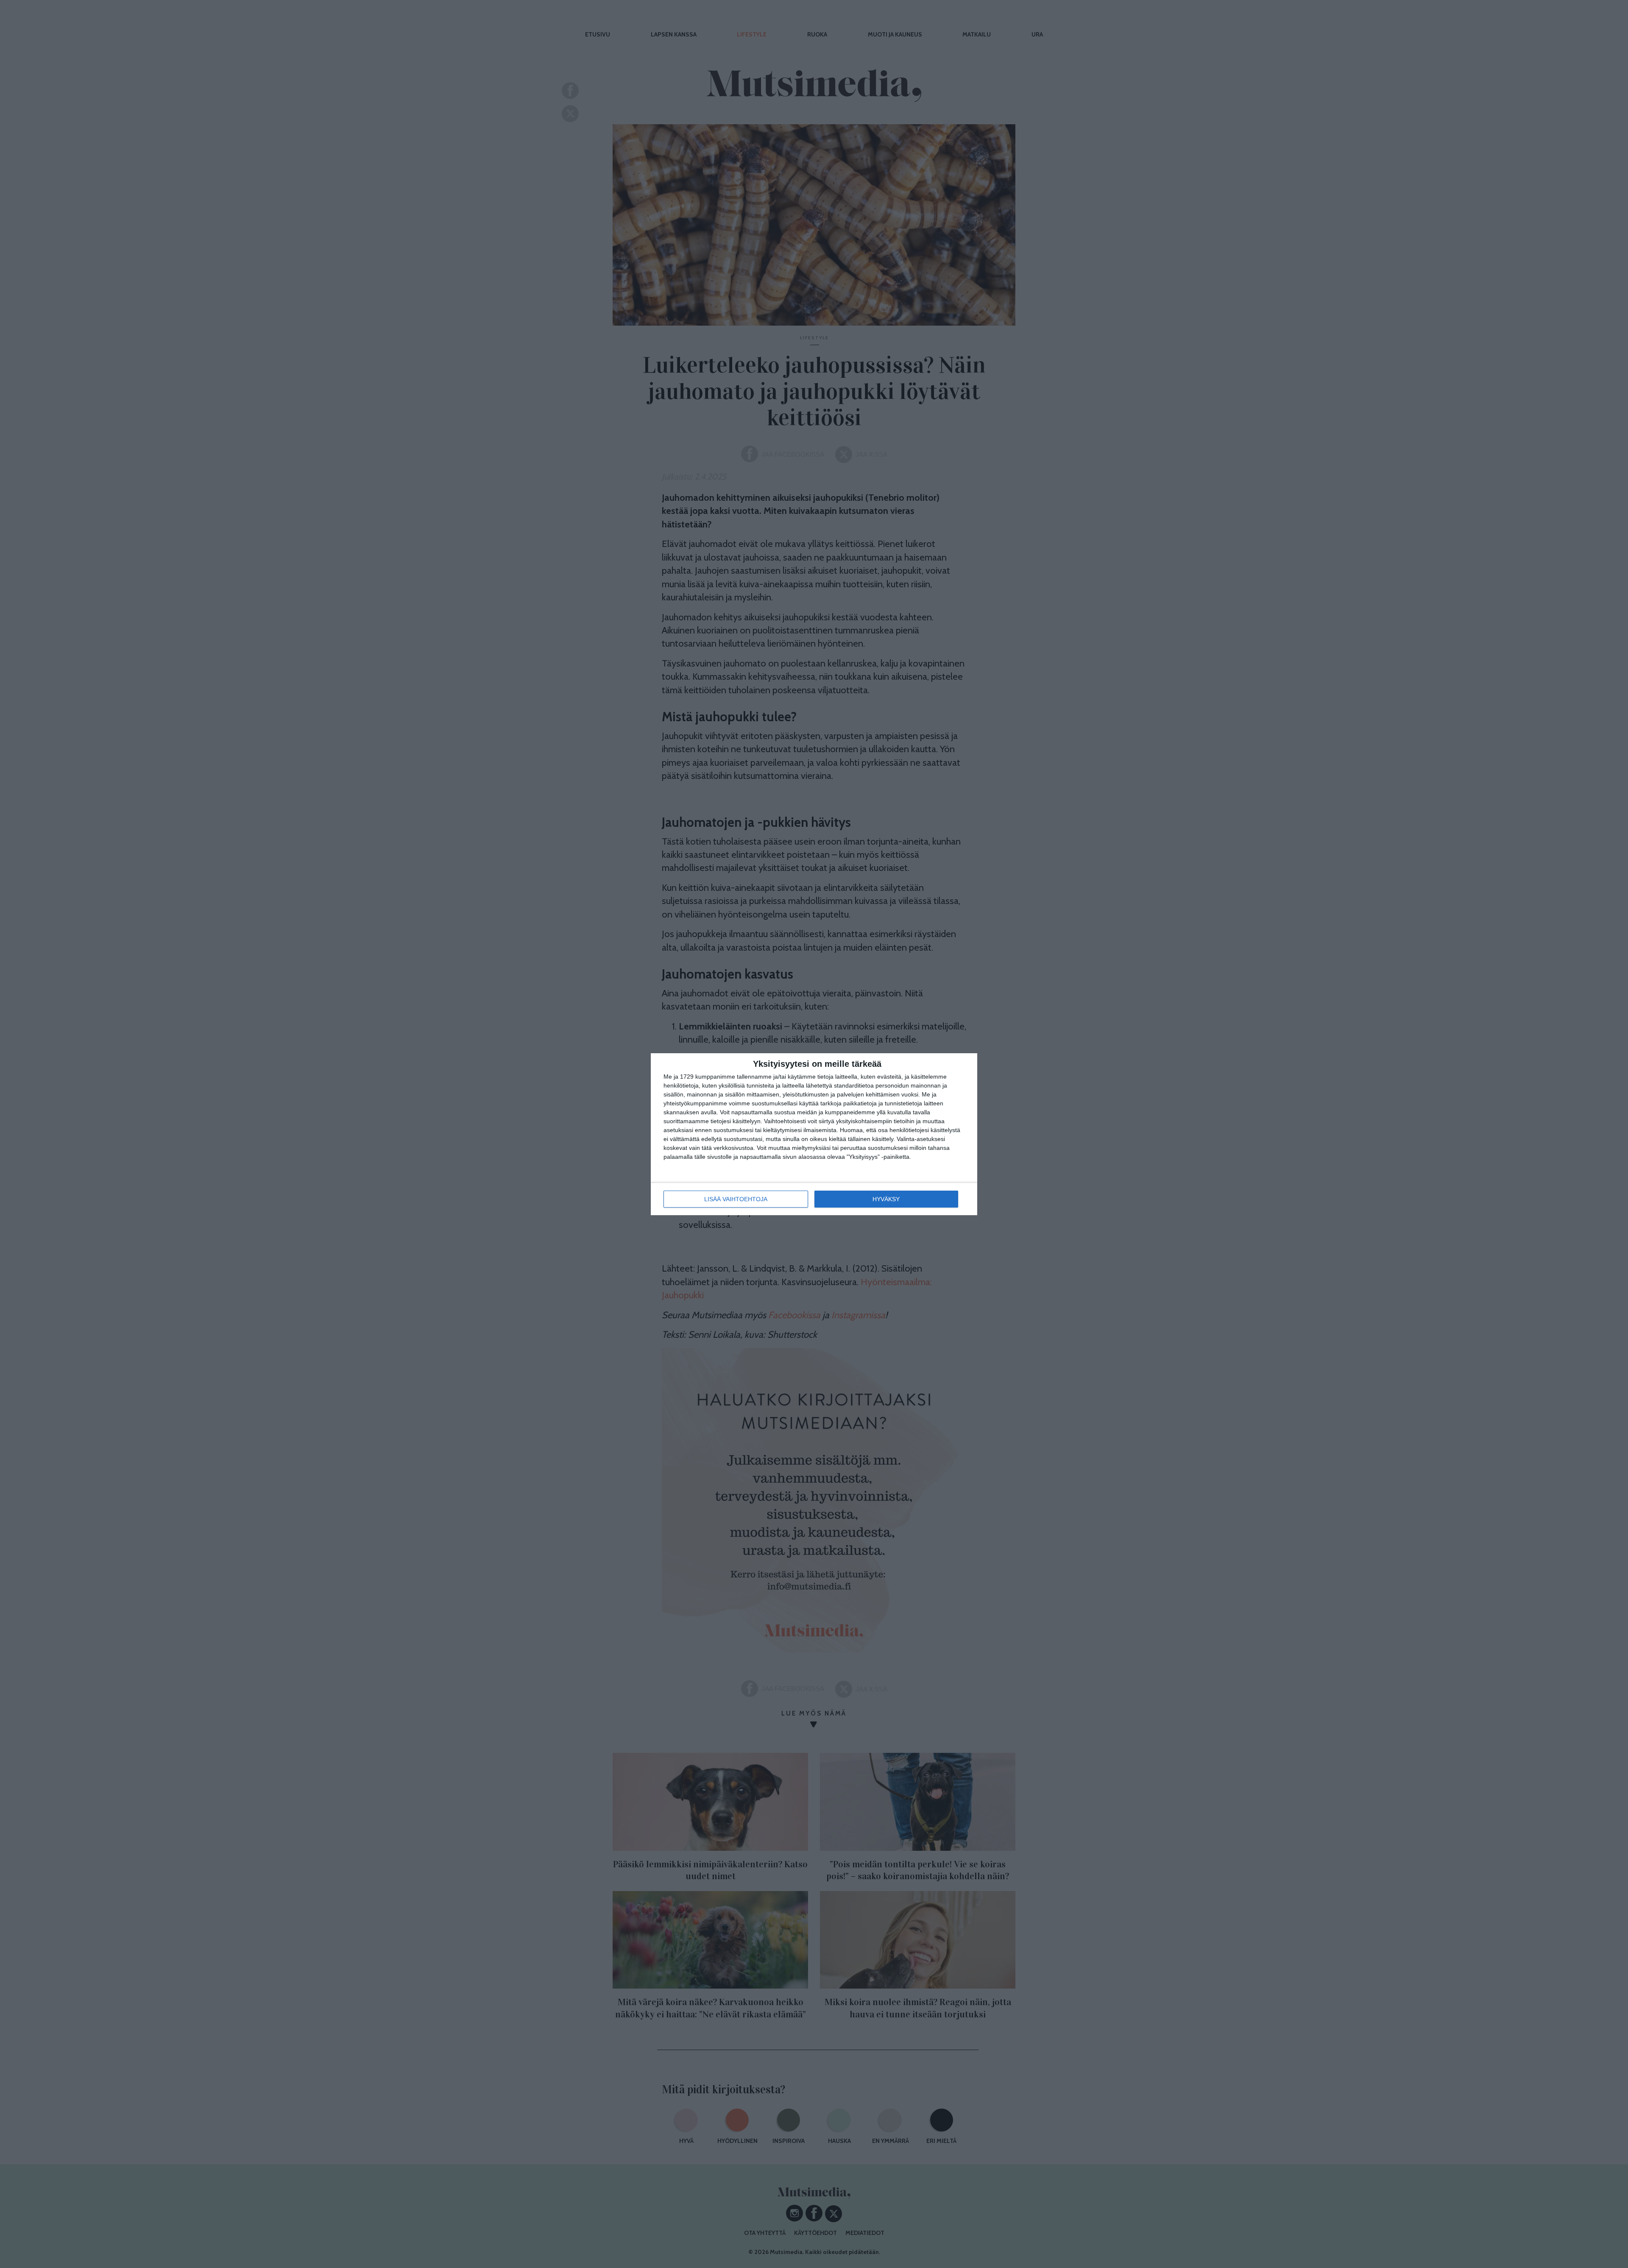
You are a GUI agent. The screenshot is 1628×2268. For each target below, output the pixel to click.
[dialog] (814, 1134)
